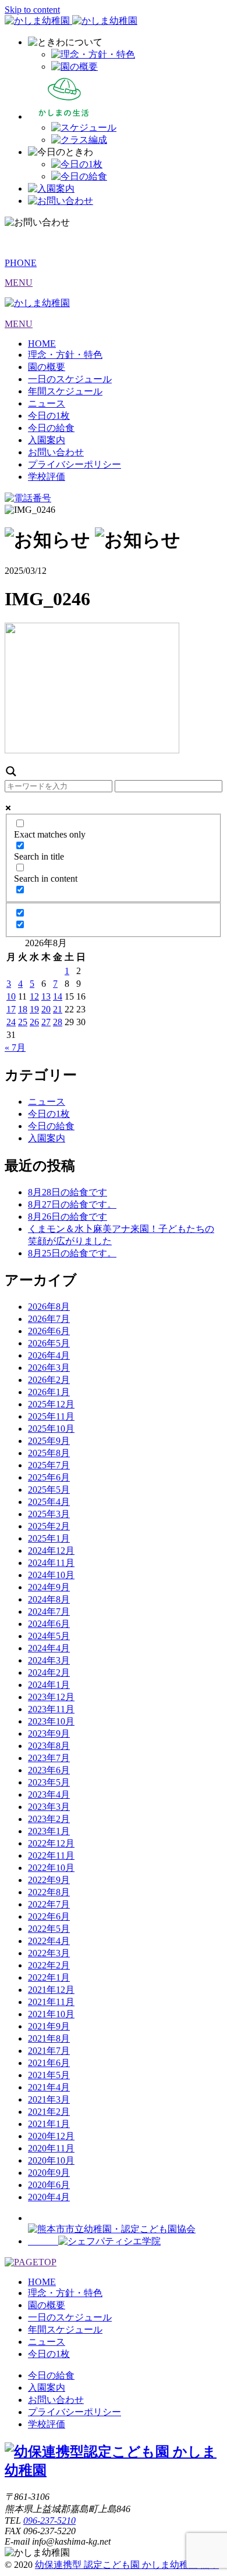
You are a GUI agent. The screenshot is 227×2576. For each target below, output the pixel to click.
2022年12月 (51, 1843)
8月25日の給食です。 (72, 1253)
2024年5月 (49, 1636)
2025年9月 (49, 1441)
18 (23, 1009)
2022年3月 (49, 1953)
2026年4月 (49, 1355)
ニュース (47, 403)
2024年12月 (51, 1551)
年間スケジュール (65, 391)
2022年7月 (49, 1904)
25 (23, 1022)
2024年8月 (49, 1599)
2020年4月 (49, 2197)
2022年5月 (49, 1929)
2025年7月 (49, 1465)
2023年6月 (49, 1770)
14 (58, 996)
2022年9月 (49, 1880)
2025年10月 (51, 1429)
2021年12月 (51, 1990)
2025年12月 (51, 1404)
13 (46, 996)
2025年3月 (49, 1514)
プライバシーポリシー (75, 464)
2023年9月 (49, 1733)
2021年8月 (49, 2038)
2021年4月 (49, 2087)
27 (46, 1022)
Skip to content (32, 10)
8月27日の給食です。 (72, 1204)
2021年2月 (49, 2112)
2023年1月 (49, 1831)
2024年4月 (49, 1648)
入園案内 (47, 440)
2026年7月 (49, 1319)
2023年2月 (49, 1819)
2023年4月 (49, 1794)
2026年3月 (49, 1368)
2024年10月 (51, 1575)
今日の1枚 (49, 416)
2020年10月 (51, 2160)
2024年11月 (51, 1563)
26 (34, 1022)
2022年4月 (49, 1941)
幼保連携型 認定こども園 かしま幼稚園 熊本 (127, 2565)
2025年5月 (49, 1490)
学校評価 (47, 477)
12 (34, 996)
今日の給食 (51, 428)
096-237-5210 (49, 2521)
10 (11, 996)
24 (11, 1022)
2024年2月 (49, 1673)
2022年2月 (49, 1965)
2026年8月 (49, 1307)
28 (58, 1022)
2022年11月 (51, 1855)
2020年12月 (51, 2136)
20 (46, 1009)
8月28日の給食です (68, 1192)
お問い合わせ (56, 452)
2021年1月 (49, 2124)
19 (34, 1009)
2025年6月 (49, 1477)
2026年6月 (49, 1331)
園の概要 (47, 367)
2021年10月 (51, 2014)
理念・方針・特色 (65, 355)
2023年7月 (49, 1758)
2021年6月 (49, 2063)
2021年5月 (49, 2075)
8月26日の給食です (68, 1217)
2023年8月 (49, 1746)
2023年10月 (51, 1721)
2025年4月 (49, 1502)
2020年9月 (49, 2173)
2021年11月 (51, 2002)
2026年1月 (49, 1392)
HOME (42, 344)
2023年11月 (51, 1709)
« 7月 (15, 1048)
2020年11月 (51, 2148)
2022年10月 (51, 1868)
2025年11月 (51, 1416)
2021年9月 (49, 2026)
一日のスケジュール (70, 379)
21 (58, 1009)
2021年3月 (49, 2099)
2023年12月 (51, 1697)
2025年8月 (49, 1453)
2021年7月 (49, 2051)
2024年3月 (49, 1660)
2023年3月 (49, 1807)
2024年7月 (49, 1612)
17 (11, 1009)
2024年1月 (49, 1685)
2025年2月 (49, 1526)
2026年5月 (49, 1343)
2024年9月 (49, 1587)
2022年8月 (49, 1892)
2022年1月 (49, 1977)
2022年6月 (49, 1916)
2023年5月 (49, 1782)
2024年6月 (49, 1624)
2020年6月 (49, 2185)
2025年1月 (49, 1538)
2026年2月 (49, 1380)
